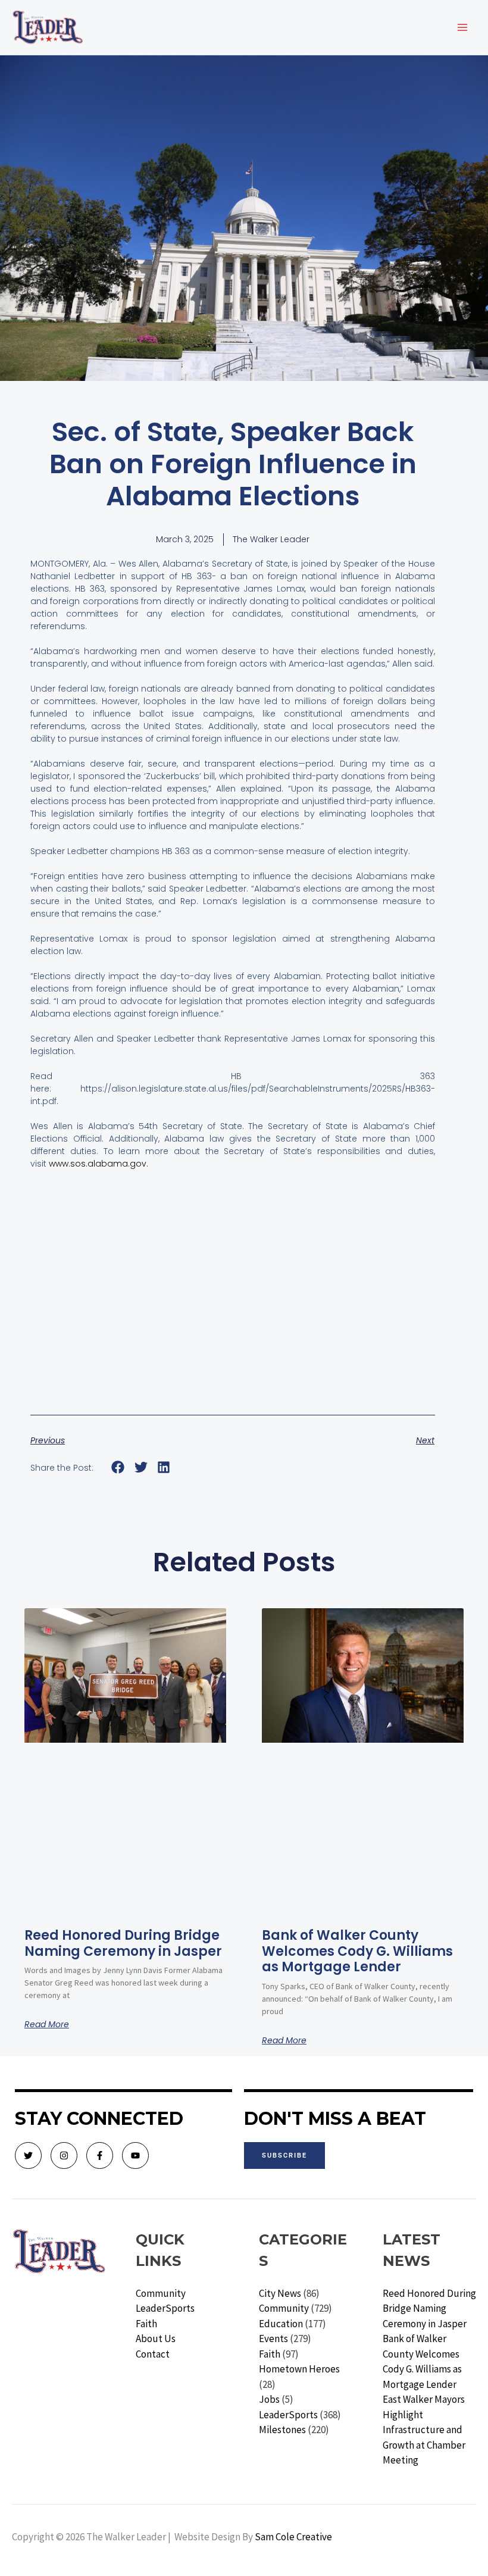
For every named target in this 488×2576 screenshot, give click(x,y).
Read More (47, 2024)
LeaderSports (165, 2308)
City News (280, 2293)
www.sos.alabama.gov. (98, 1164)
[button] (118, 1467)
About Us (156, 2339)
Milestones (282, 2430)
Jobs (269, 2399)
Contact (153, 2354)
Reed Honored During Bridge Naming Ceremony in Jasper (123, 1943)
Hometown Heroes (299, 2369)
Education (281, 2324)
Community (161, 2293)
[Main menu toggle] (463, 27)
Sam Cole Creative (293, 2537)
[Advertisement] (233, 1307)
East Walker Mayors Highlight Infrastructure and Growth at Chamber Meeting (424, 2430)
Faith (146, 2324)
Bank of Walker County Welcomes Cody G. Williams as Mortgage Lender (357, 1951)
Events (273, 2339)
